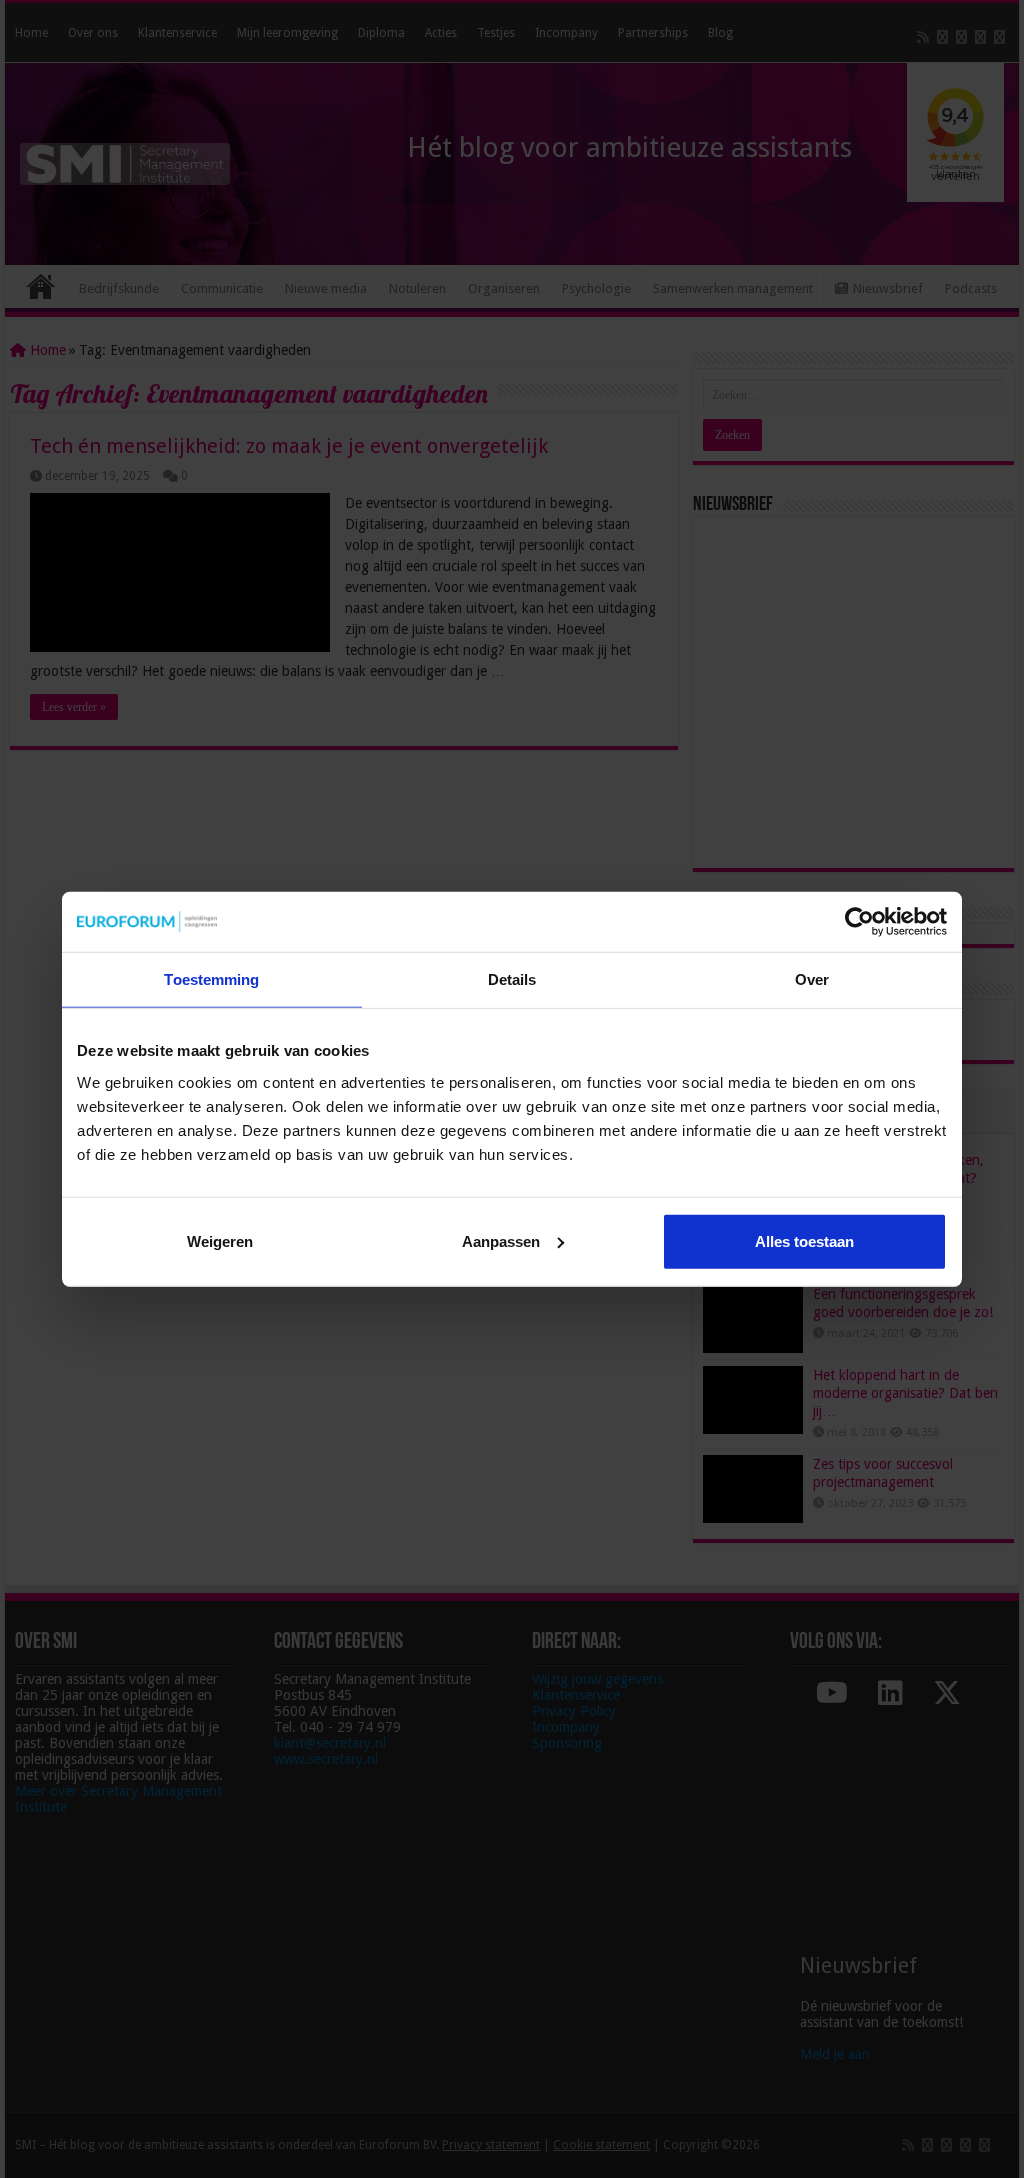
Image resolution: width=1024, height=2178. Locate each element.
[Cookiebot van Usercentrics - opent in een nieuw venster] (859, 922)
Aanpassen (501, 1240)
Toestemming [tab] (211, 979)
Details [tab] (512, 979)
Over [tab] (812, 979)
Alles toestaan (804, 1240)
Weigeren (220, 1240)
